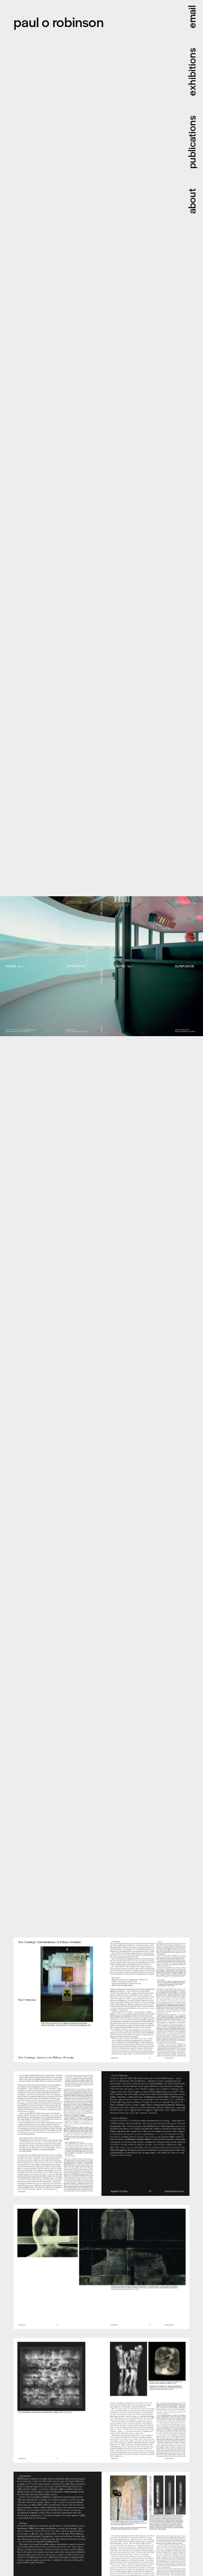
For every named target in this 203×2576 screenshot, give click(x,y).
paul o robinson (59, 21)
